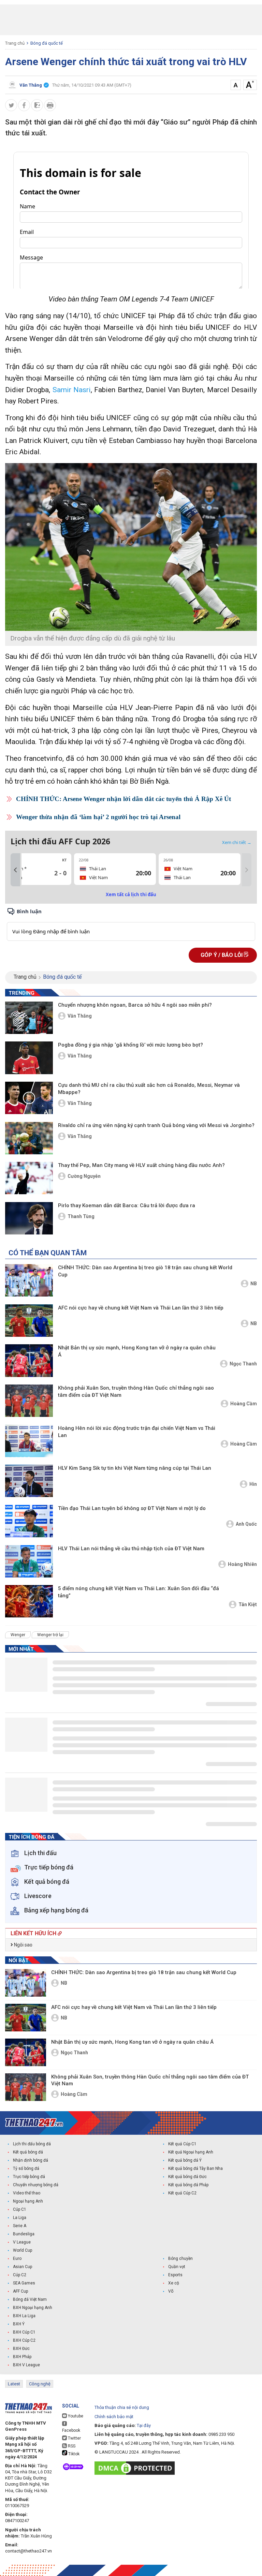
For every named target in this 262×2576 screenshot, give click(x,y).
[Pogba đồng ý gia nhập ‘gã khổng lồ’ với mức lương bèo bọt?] (29, 1058)
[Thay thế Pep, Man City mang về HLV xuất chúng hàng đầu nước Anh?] (29, 1178)
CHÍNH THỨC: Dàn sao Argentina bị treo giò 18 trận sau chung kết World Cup (145, 1271)
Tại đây (144, 2425)
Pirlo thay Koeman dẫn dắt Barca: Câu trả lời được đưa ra (127, 1205)
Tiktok (73, 2454)
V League (22, 2242)
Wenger (18, 1635)
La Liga (20, 2218)
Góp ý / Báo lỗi (222, 955)
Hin (253, 1484)
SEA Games (24, 2283)
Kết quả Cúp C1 (182, 2144)
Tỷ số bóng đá (26, 2168)
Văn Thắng (80, 1016)
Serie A (20, 2226)
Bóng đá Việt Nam (30, 2299)
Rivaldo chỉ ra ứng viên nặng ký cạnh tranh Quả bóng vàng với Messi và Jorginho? (156, 1125)
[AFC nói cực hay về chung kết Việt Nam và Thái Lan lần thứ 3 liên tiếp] (29, 1321)
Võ (171, 2291)
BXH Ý (19, 2324)
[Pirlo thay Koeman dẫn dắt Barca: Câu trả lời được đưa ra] (29, 1218)
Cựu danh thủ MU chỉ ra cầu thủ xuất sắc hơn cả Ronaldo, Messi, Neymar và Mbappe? (149, 1089)
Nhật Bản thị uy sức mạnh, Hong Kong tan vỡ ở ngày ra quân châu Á (137, 1351)
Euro (17, 2259)
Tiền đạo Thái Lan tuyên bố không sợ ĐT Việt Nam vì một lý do (132, 1508)
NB (254, 1284)
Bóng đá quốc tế (47, 43)
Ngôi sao (23, 1945)
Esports (175, 2275)
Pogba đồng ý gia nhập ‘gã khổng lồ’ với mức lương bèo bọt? (130, 1045)
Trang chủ (15, 43)
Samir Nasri (72, 390)
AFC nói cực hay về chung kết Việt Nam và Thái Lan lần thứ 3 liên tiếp (141, 1308)
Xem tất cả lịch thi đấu (131, 894)
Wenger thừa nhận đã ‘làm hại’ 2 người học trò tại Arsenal (98, 817)
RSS (71, 2446)
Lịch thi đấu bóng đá (32, 2144)
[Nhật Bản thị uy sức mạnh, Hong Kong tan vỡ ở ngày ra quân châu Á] (29, 1360)
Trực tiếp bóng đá (29, 2177)
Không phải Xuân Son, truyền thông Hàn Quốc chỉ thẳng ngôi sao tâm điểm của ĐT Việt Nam (136, 1391)
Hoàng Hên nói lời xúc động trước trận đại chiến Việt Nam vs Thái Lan (137, 1432)
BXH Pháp (22, 2357)
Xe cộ (174, 2283)
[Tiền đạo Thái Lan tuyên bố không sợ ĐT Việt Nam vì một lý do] (29, 1521)
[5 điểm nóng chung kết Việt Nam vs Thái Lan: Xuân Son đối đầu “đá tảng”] (29, 1601)
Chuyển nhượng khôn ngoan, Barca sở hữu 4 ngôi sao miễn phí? (135, 1005)
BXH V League (26, 2365)
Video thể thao (27, 2193)
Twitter (74, 2438)
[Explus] (131, 924)
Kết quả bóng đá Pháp (188, 2185)
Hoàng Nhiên (242, 1564)
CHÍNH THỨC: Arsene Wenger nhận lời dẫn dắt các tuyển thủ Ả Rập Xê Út (123, 799)
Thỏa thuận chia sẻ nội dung (122, 2407)
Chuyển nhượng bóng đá (36, 2185)
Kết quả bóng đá (28, 2152)
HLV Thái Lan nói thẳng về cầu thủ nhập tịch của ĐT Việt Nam (131, 1549)
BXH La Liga (24, 2316)
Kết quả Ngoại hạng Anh (191, 2152)
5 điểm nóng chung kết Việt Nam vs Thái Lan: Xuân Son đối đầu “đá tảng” (139, 1592)
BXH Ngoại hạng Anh (33, 2308)
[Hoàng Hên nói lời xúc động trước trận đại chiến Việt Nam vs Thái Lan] (29, 1441)
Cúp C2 (20, 2275)
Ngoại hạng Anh (28, 2201)
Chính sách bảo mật (114, 2417)
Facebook (71, 2430)
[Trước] (15, 870)
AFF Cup (20, 2291)
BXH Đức (21, 2349)
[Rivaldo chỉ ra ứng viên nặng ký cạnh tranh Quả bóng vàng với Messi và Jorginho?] (29, 1138)
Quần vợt (177, 2267)
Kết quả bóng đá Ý (185, 2160)
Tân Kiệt (248, 1604)
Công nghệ (40, 2384)
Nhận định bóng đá (31, 2160)
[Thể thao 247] (34, 2123)
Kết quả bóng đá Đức (187, 2177)
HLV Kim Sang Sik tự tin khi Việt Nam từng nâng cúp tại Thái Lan (135, 1468)
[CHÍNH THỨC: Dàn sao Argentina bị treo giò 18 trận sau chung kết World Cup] (29, 1280)
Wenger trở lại (50, 1635)
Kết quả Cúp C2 (182, 2193)
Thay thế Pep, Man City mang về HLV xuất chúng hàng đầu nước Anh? (141, 1165)
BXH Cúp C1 (24, 2332)
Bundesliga (24, 2234)
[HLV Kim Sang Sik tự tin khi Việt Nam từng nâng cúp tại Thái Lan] (29, 1481)
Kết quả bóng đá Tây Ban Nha (195, 2168)
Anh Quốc (246, 1524)
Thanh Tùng (81, 1216)
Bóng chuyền (180, 2259)
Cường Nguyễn (84, 1176)
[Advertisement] (131, 20)
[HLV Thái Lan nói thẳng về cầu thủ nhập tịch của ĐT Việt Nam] (29, 1561)
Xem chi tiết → (237, 842)
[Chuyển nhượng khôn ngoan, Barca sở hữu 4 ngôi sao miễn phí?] (29, 1018)
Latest (14, 2384)
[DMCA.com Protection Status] (136, 2468)
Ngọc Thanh (243, 1364)
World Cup (23, 2250)
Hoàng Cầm (244, 1404)
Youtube (75, 2416)
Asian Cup (23, 2267)
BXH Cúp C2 (24, 2340)
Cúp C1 (20, 2209)
